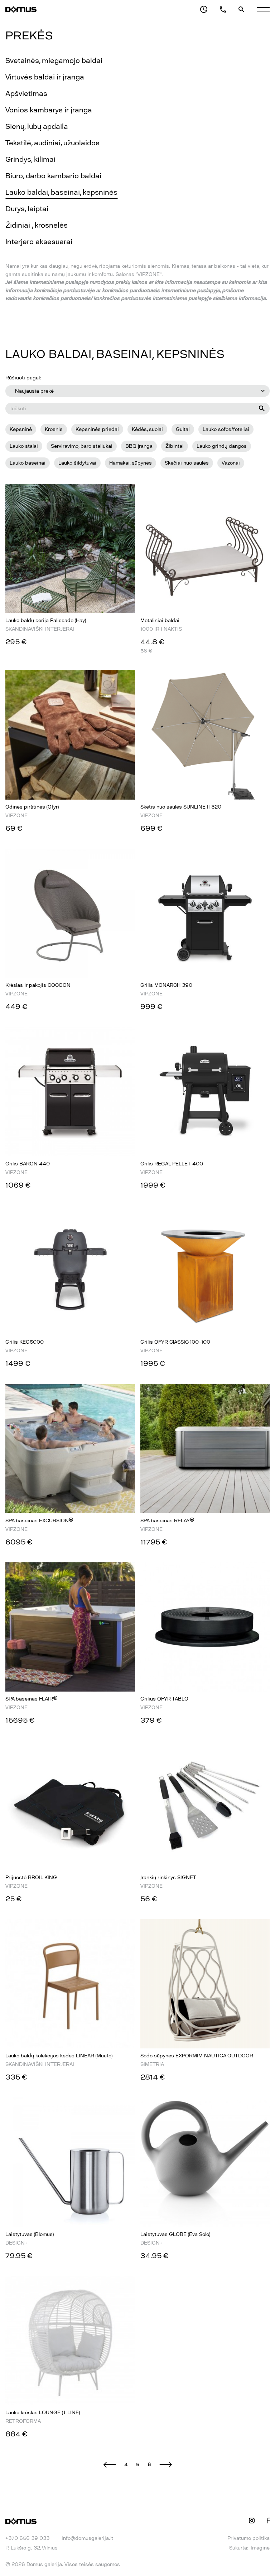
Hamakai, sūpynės (131, 463)
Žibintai (175, 446)
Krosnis (54, 429)
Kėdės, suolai (147, 429)
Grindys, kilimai (30, 159)
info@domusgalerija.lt (87, 2538)
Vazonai (231, 463)
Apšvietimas (26, 93)
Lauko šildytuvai (77, 463)
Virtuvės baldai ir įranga (45, 77)
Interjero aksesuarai (39, 242)
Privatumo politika (249, 2538)
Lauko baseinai (28, 463)
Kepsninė (21, 429)
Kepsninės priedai (97, 429)
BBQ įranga (139, 446)
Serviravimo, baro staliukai (82, 446)
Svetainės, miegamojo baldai (54, 60)
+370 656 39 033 (27, 2538)
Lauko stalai (24, 446)
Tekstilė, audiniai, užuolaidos (52, 143)
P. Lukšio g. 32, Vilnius (32, 2548)
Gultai (183, 429)
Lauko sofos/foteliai (226, 429)
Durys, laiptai (27, 209)
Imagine (260, 2548)
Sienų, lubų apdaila (37, 126)
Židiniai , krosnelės (37, 225)
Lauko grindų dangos (222, 446)
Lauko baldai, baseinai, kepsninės (61, 192)
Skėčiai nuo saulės (187, 463)
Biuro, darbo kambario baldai (53, 176)
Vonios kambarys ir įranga (49, 110)
